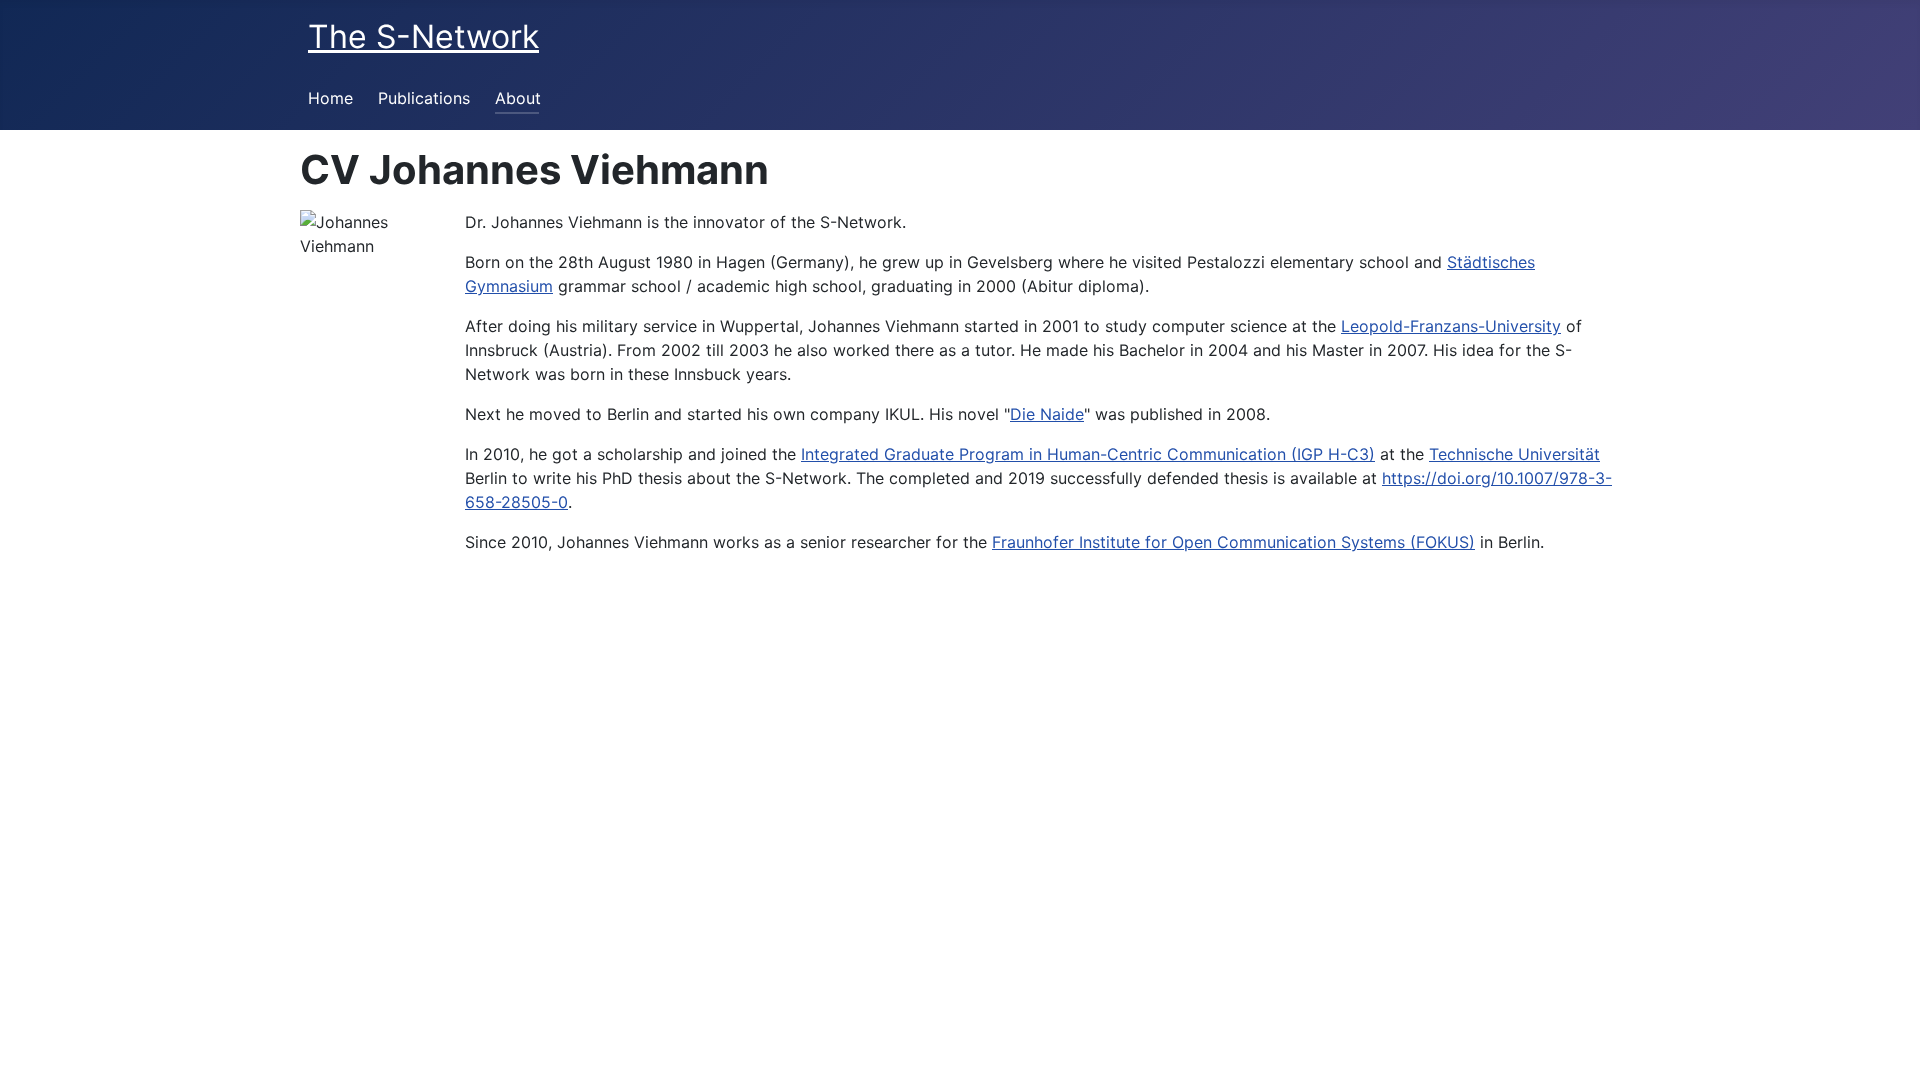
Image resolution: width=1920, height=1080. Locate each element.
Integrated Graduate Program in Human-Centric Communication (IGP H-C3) (1088, 454)
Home (330, 98)
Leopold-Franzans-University (1451, 326)
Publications (424, 98)
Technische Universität (1514, 454)
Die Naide (1047, 414)
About (518, 98)
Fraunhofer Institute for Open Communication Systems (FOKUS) (1233, 542)
